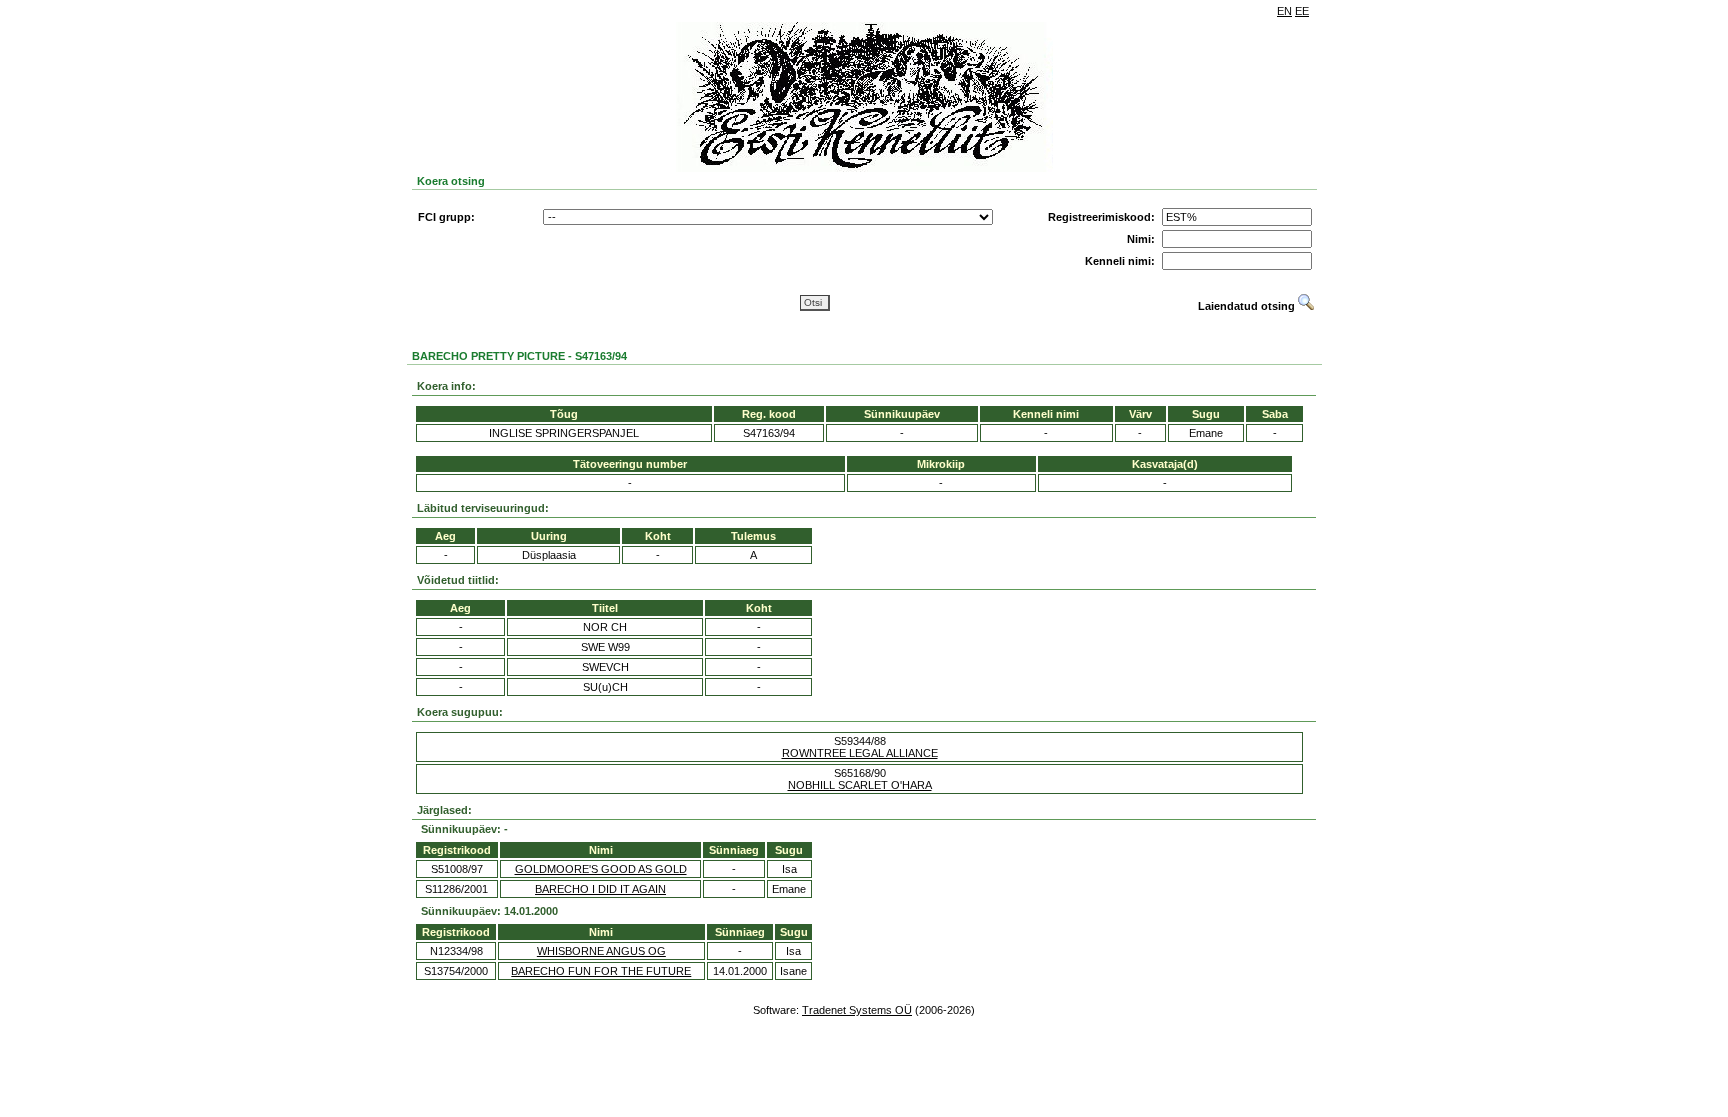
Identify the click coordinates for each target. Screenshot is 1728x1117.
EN (1284, 11)
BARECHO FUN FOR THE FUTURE (601, 971)
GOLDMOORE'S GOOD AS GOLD (601, 869)
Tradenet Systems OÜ (857, 1010)
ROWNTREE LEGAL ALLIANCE (860, 753)
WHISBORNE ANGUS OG (601, 951)
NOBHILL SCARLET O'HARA (860, 785)
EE (1302, 11)
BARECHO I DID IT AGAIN (600, 889)
